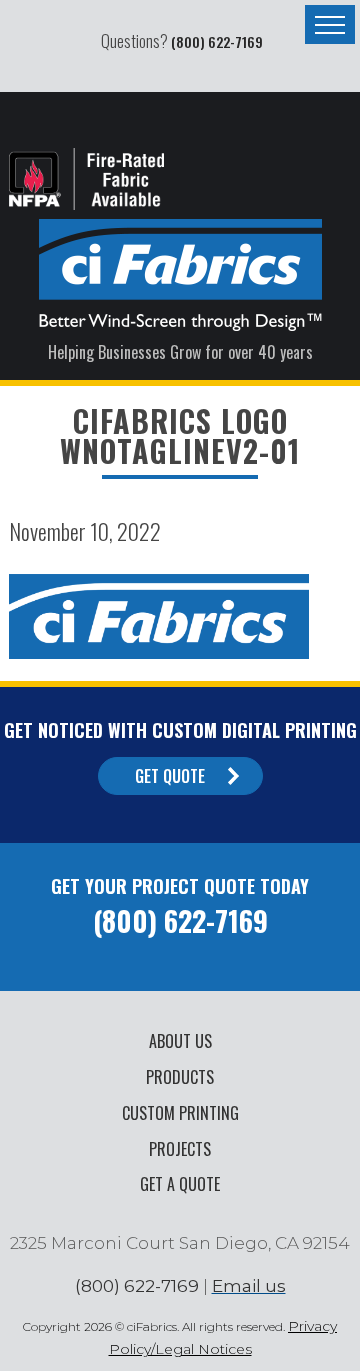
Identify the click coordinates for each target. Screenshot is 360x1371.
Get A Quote (180, 1184)
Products (180, 1077)
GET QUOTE (170, 776)
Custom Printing (180, 1113)
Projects (180, 1149)
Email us (249, 1286)
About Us (180, 1041)
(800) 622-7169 (217, 41)
